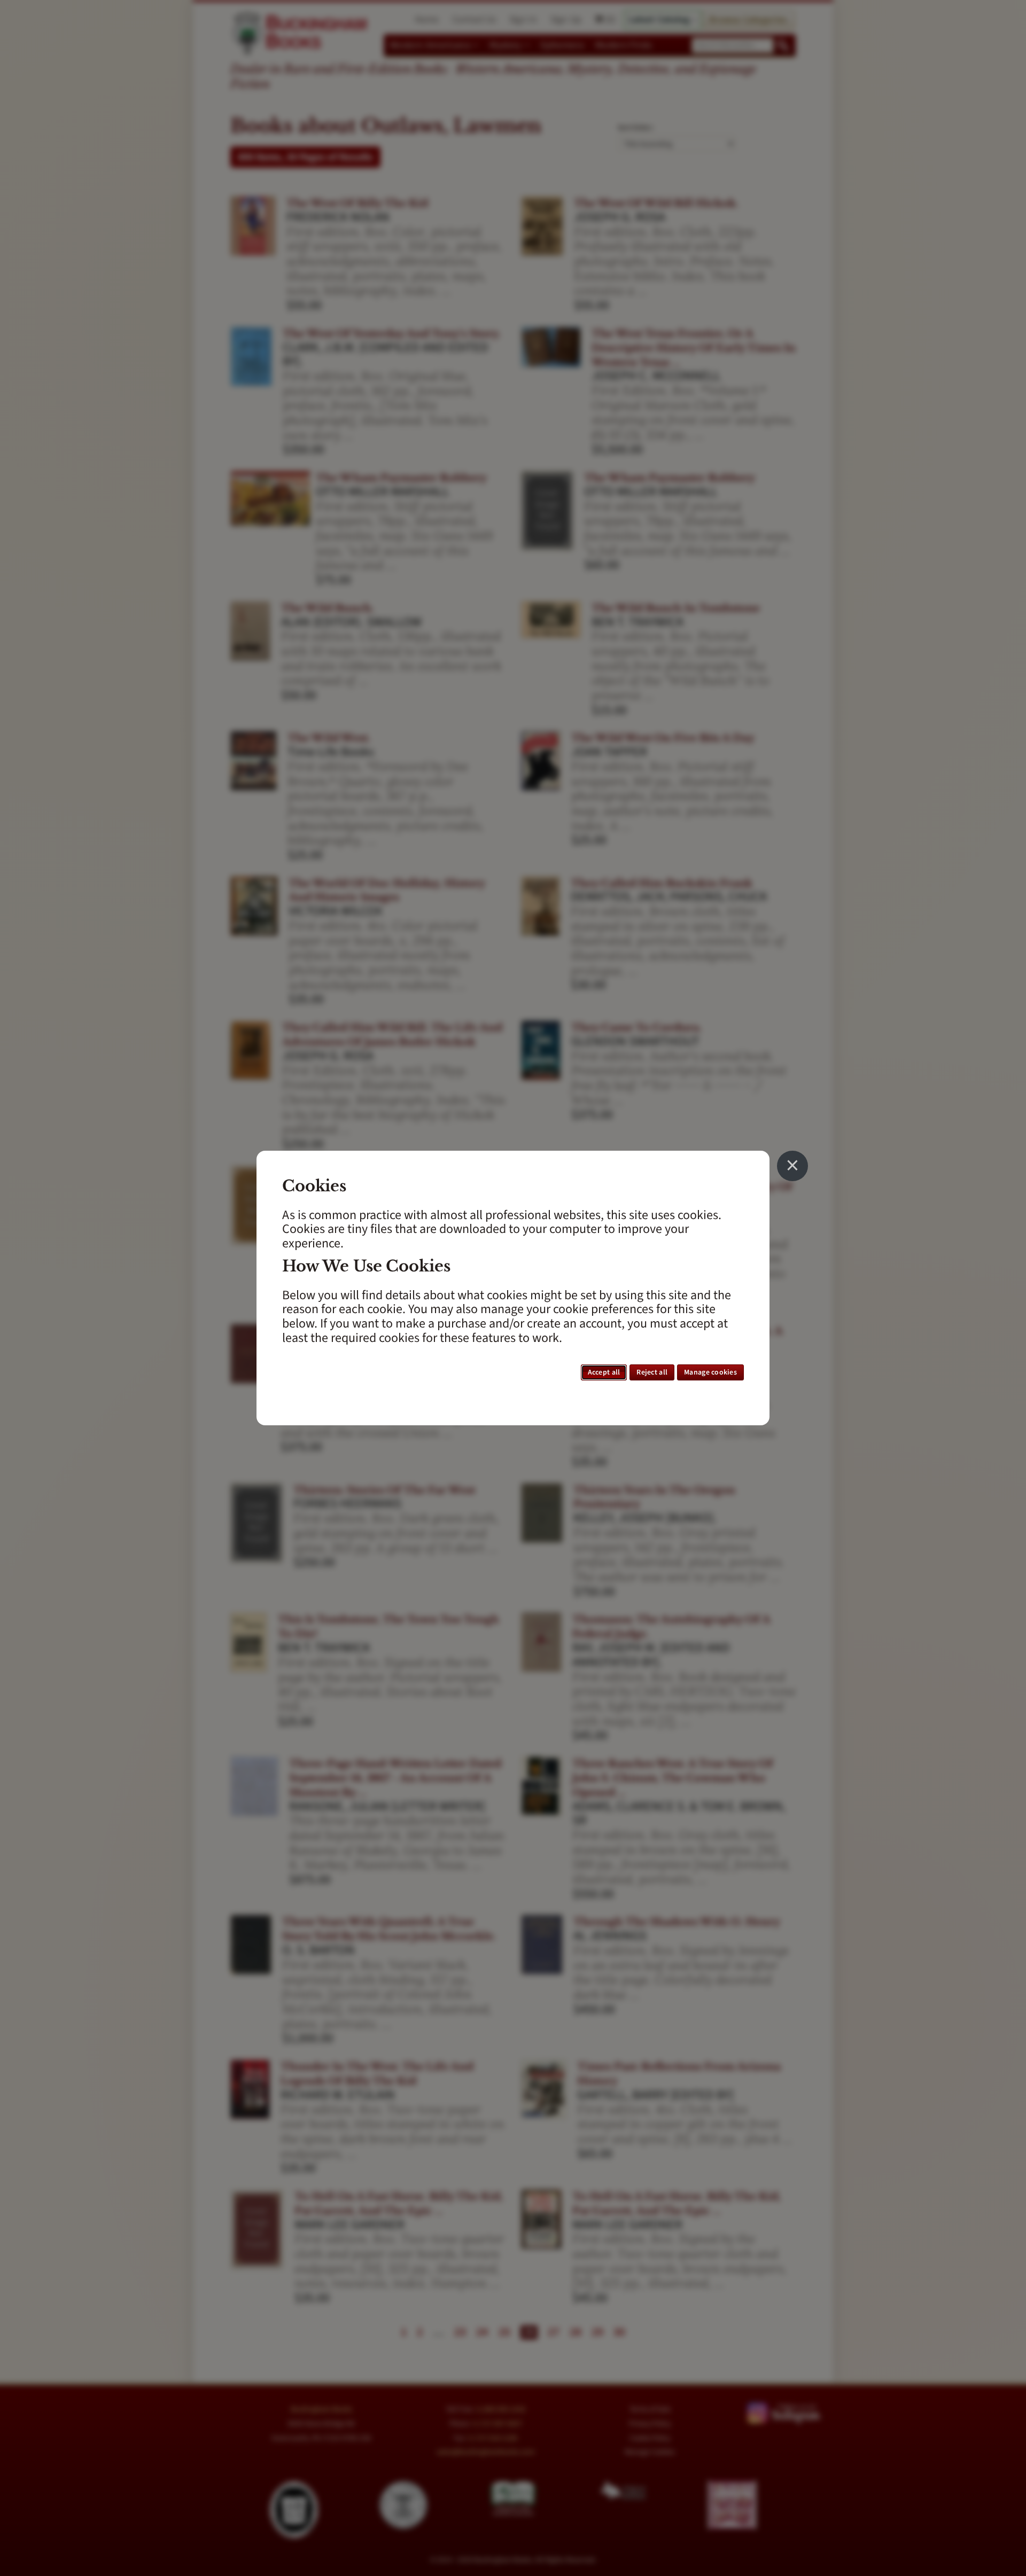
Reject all (652, 1372)
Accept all (604, 1372)
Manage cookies (710, 1372)
